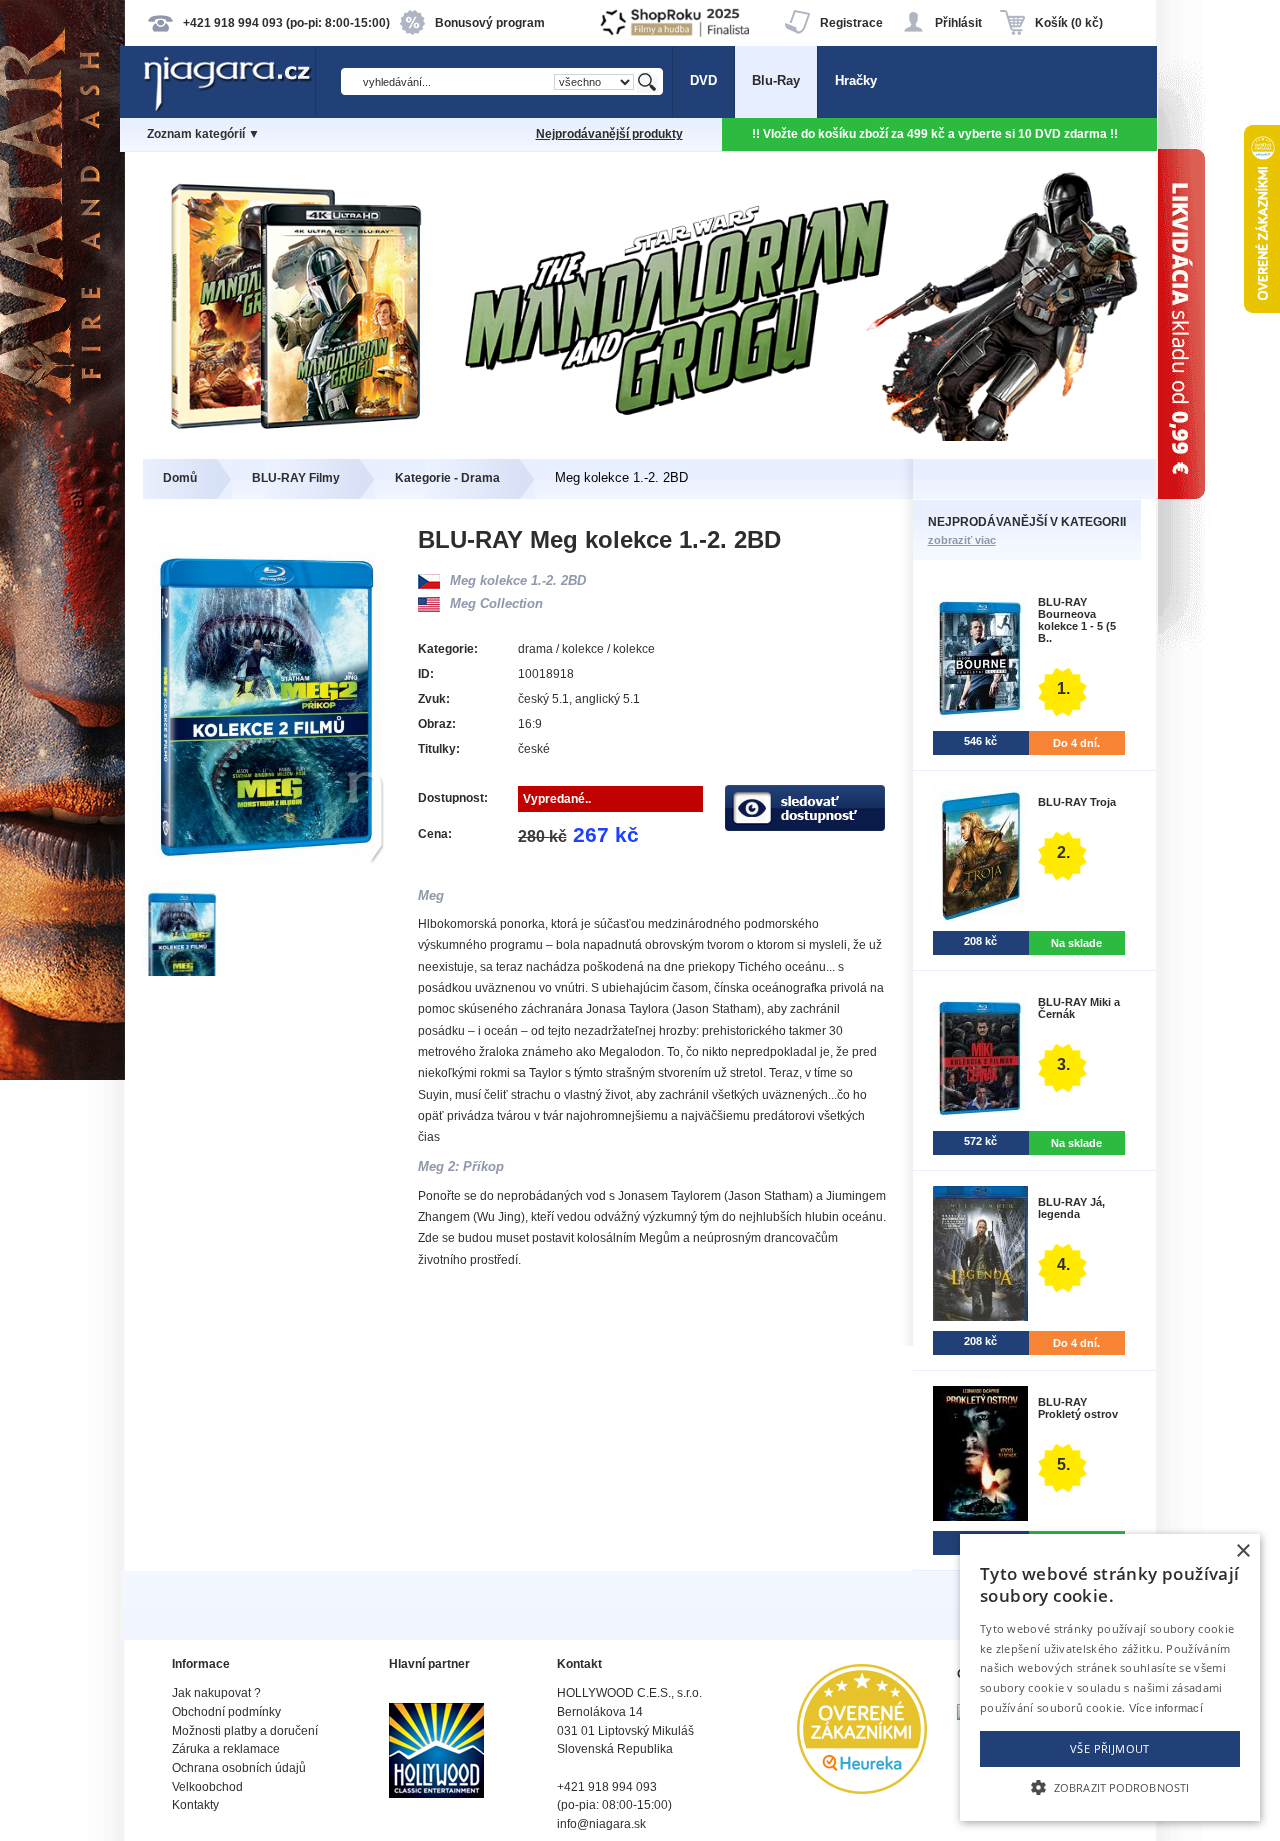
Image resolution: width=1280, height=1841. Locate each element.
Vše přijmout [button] (1110, 1748)
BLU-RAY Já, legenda (1071, 1208)
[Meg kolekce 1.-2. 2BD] (183, 971)
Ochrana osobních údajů (239, 1768)
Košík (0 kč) (1069, 23)
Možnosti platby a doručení (245, 1731)
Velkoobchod (207, 1787)
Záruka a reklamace (226, 1749)
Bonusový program (490, 23)
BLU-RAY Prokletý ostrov (1078, 1408)
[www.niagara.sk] (229, 106)
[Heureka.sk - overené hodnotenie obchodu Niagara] (862, 1789)
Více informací (1166, 1708)
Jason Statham (716, 1009)
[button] (1110, 1786)
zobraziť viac (962, 540)
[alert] (1110, 1677)
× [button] (1242, 1551)
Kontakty (195, 1805)
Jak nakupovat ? (216, 1693)
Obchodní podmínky (226, 1712)
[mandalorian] (640, 436)
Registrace (851, 23)
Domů (180, 478)
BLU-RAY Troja (1077, 802)
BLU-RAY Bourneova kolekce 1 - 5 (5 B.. (1077, 620)
